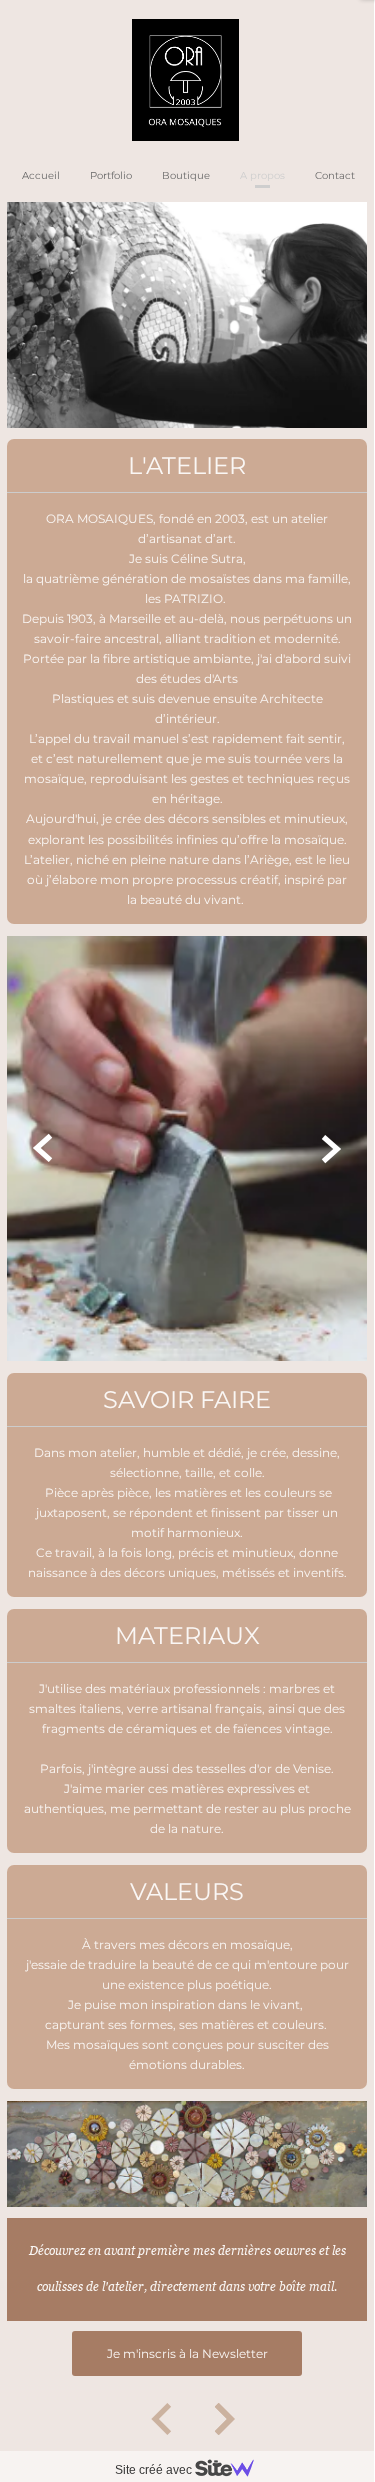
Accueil (41, 175)
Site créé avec (155, 2470)
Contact (335, 175)
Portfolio (111, 175)
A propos (262, 175)
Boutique (186, 175)
